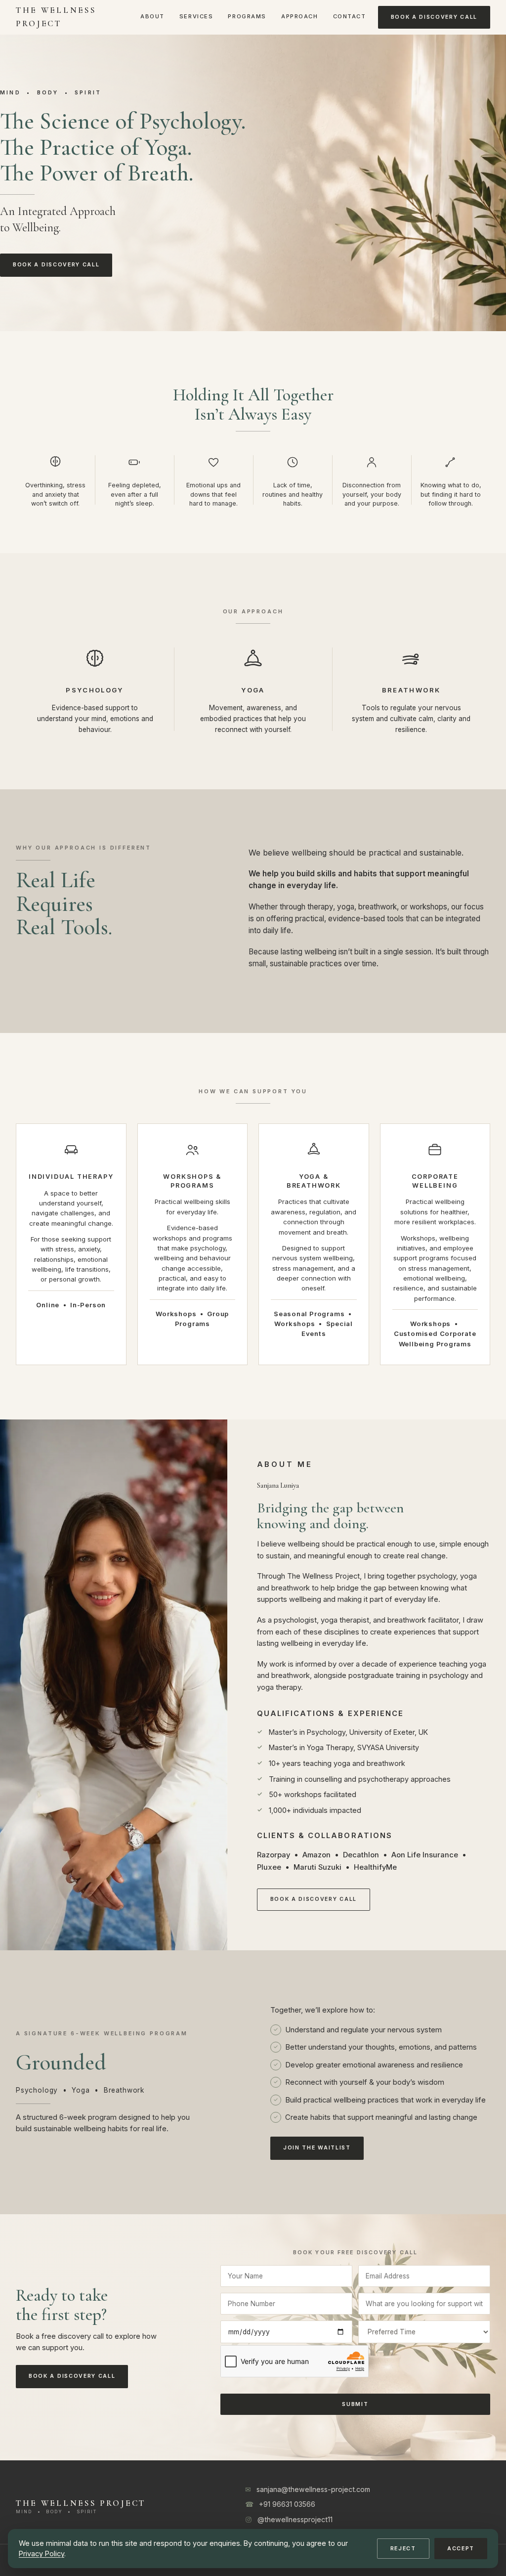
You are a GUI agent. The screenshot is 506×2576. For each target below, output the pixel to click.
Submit (355, 2404)
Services (196, 16)
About (152, 16)
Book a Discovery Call (434, 17)
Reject (403, 2549)
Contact (350, 16)
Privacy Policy (42, 2554)
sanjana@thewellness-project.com (313, 2489)
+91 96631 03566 (287, 2504)
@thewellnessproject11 (295, 2519)
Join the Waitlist (317, 2148)
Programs (247, 16)
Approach (300, 16)
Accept (461, 2549)
